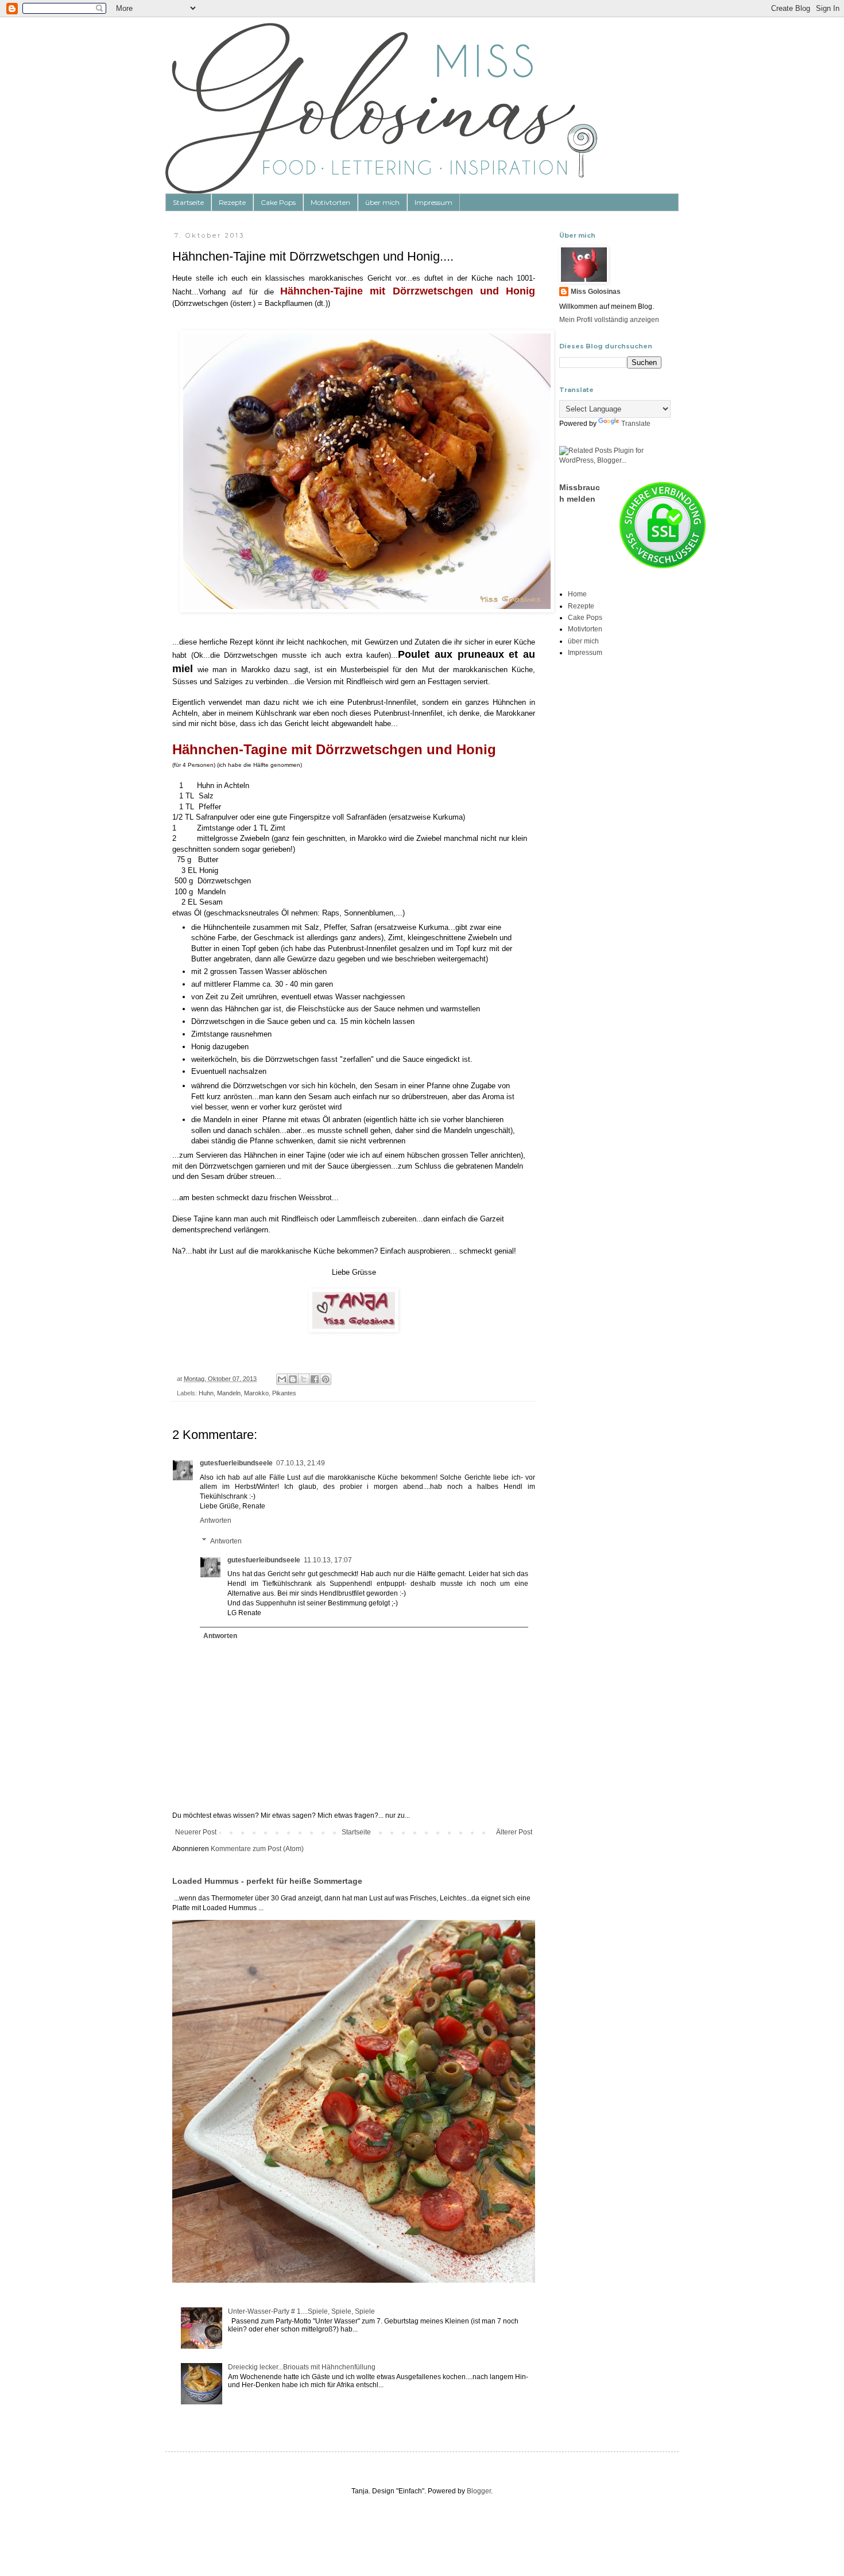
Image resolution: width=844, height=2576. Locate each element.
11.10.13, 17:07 (328, 1560)
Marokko (256, 1393)
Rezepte (232, 202)
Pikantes (284, 1393)
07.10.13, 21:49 (301, 1463)
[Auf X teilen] (304, 1379)
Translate (636, 424)
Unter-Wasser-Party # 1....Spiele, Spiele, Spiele (301, 2311)
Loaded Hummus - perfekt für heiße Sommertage (267, 1881)
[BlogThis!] (293, 1379)
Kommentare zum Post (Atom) (257, 1849)
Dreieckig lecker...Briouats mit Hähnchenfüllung (302, 2367)
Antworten (216, 1520)
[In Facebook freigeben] (315, 1379)
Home (577, 594)
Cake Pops (278, 202)
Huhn (206, 1393)
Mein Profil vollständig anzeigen (609, 320)
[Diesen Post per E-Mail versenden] (282, 1379)
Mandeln (229, 1393)
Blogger (479, 2491)
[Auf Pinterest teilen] (326, 1379)
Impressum (433, 202)
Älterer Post (514, 1832)
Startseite (188, 202)
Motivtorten (330, 202)
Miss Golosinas (596, 292)
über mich (382, 202)
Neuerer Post (196, 1832)
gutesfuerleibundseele (236, 1463)
